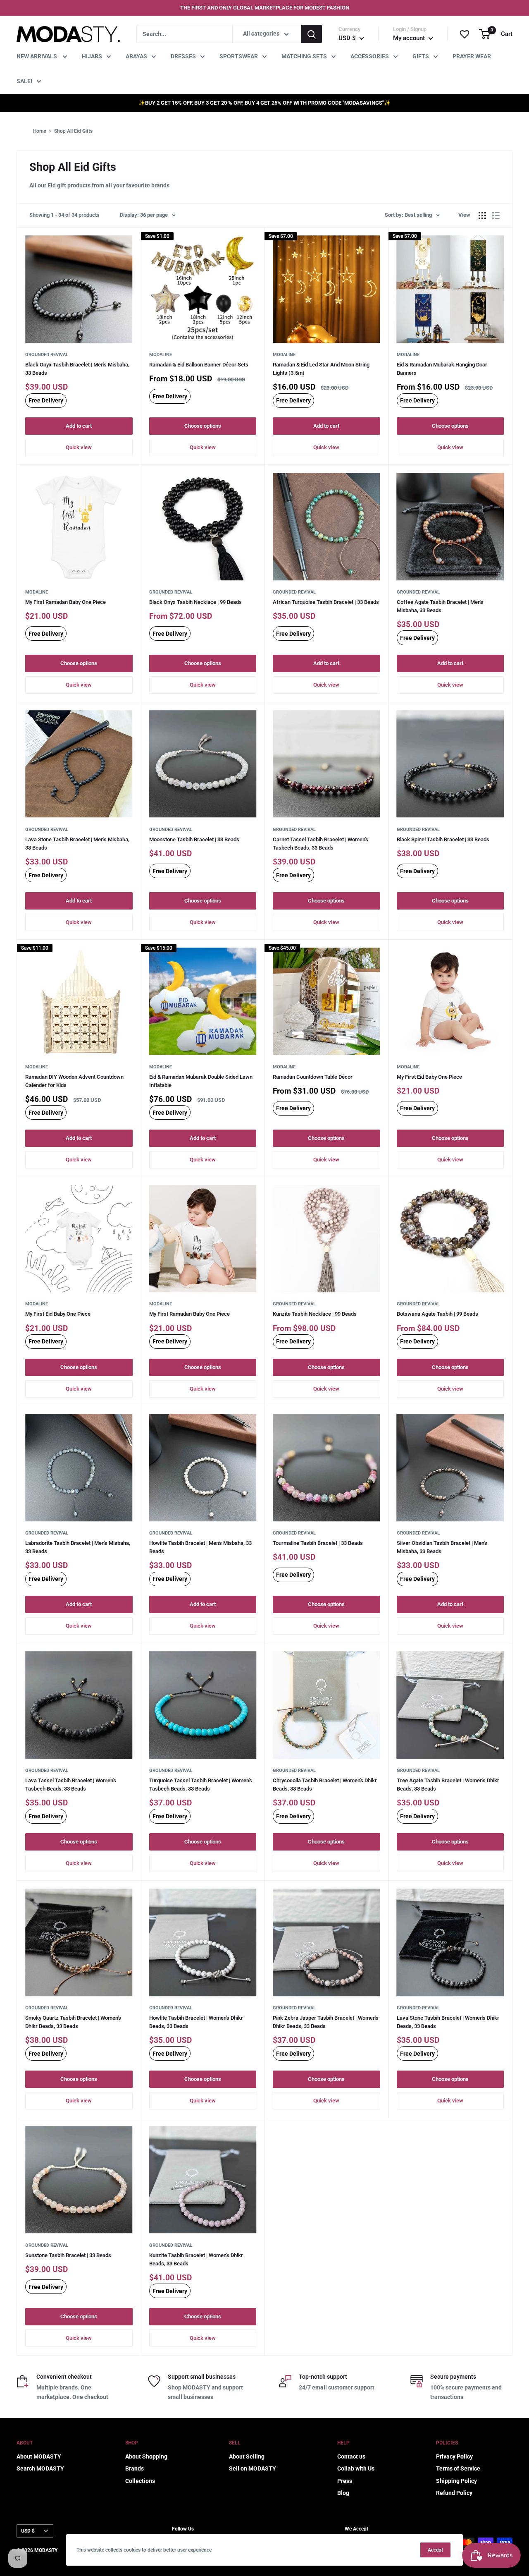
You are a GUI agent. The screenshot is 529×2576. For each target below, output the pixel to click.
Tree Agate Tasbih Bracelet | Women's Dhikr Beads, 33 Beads (448, 1785)
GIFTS (421, 56)
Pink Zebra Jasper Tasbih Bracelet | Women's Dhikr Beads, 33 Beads (326, 2022)
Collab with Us (356, 2468)
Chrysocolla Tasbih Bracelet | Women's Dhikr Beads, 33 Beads (325, 1785)
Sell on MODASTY (253, 2468)
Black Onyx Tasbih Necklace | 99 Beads (195, 602)
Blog (343, 2493)
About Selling (247, 2456)
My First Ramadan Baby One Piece (66, 602)
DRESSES (183, 56)
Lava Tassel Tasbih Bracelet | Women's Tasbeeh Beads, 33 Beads (71, 1785)
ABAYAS (136, 56)
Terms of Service (458, 2468)
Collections (140, 2481)
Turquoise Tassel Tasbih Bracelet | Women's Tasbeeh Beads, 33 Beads (201, 1785)
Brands (135, 2468)
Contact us (351, 2456)
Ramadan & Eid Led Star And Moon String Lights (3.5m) (321, 369)
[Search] (312, 34)
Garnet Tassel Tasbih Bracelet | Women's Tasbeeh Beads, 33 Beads (320, 844)
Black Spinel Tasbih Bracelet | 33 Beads (443, 839)
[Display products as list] (496, 215)
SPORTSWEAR (239, 56)
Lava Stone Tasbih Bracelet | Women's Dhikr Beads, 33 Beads (448, 2022)
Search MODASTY (40, 2468)
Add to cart (79, 426)
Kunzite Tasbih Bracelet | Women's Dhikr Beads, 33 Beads (196, 2259)
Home (39, 131)
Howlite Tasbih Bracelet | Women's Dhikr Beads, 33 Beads (196, 2022)
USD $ (28, 2531)
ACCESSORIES (370, 56)
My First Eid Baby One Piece (429, 1077)
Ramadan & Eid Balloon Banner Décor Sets (199, 365)
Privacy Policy (454, 2456)
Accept (435, 2550)
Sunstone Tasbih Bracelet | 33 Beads (68, 2255)
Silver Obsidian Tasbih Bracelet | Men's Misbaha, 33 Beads (442, 1547)
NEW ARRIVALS (37, 56)
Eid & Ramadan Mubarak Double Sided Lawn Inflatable (201, 1081)
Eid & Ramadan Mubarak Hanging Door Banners (442, 369)
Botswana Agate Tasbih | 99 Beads (437, 1314)
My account (410, 38)
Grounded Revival (47, 355)
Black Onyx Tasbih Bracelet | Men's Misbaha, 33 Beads (77, 369)
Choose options (203, 426)
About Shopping (146, 2456)
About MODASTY (39, 2456)
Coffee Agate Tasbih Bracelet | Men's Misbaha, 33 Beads (440, 606)
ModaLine (161, 355)
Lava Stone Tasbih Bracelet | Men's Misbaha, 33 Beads (77, 844)
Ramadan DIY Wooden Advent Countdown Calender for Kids (74, 1081)
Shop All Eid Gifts (73, 131)
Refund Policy (454, 2493)
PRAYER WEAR (472, 56)
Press (345, 2481)
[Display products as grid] (482, 215)
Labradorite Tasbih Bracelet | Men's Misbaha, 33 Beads (78, 1547)
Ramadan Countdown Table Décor (313, 1077)
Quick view (79, 447)
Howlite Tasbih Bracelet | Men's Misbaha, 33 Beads (200, 1547)
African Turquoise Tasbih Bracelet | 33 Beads (326, 602)
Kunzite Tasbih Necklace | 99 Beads (315, 1314)
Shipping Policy (456, 2481)
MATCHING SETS (304, 56)
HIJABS (92, 56)
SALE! (24, 81)
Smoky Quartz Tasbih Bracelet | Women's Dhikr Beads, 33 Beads (73, 2022)
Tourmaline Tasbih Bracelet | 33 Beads (318, 1543)
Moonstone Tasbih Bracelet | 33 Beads (194, 839)
